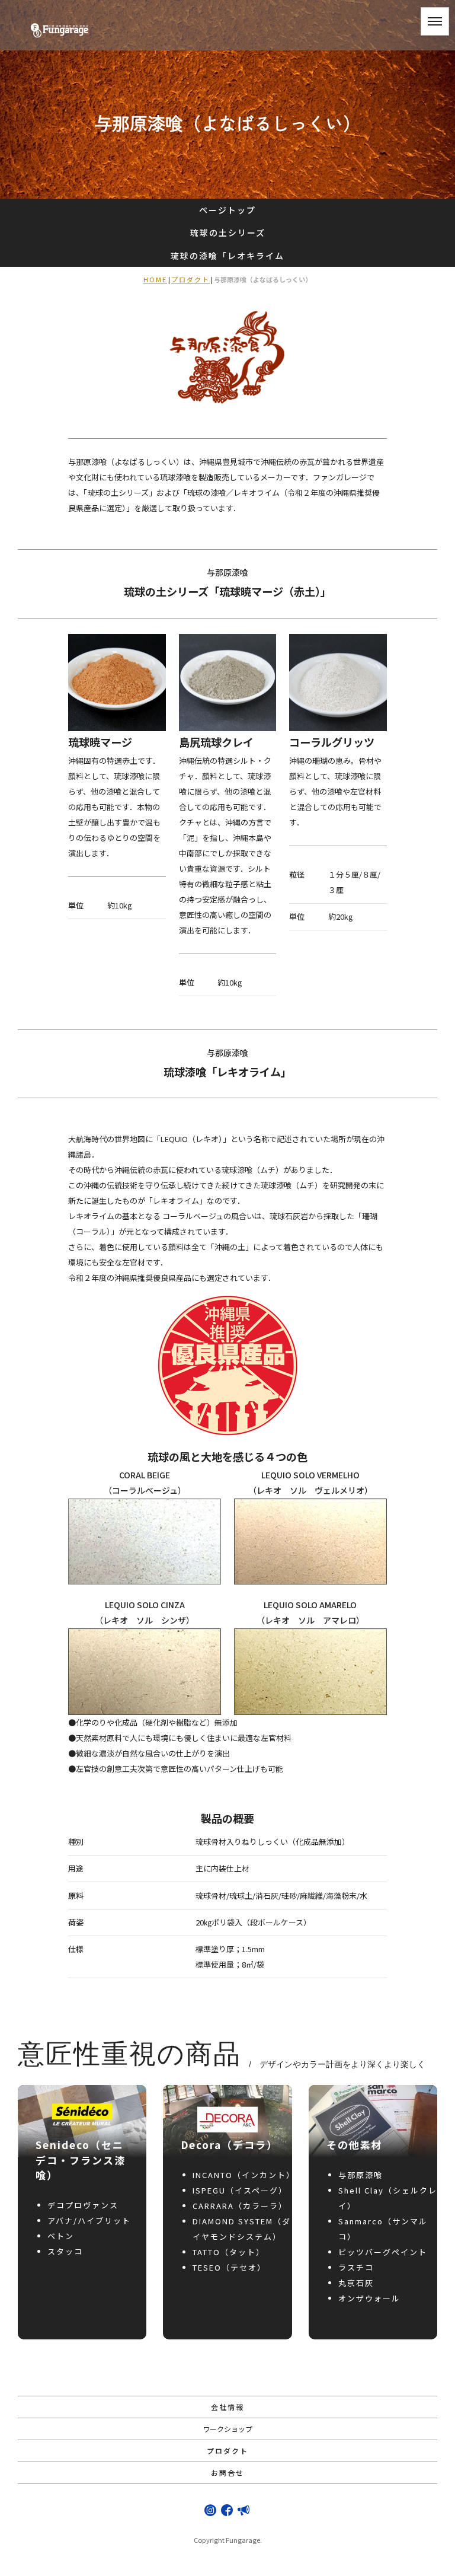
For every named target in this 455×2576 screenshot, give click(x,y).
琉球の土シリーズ (228, 232)
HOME (155, 279)
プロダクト (190, 279)
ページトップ (227, 210)
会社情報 (227, 2407)
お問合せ (227, 2473)
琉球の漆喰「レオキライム (227, 256)
